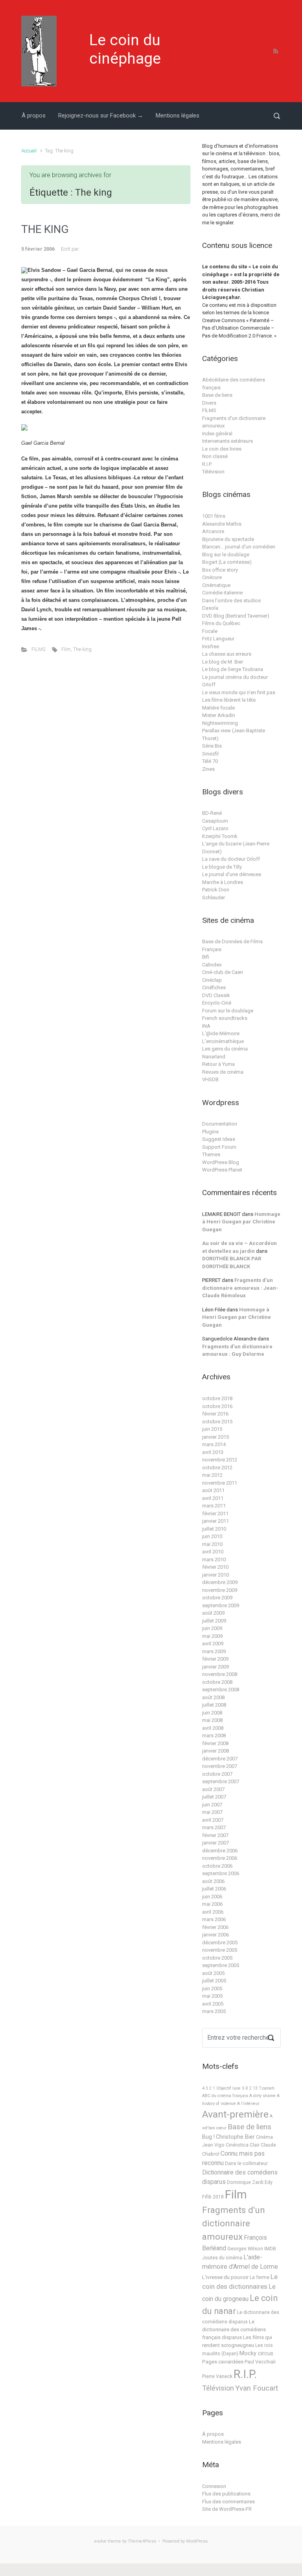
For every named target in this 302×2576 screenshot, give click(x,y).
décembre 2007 (220, 1759)
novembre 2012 (220, 1460)
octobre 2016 (217, 1406)
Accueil (29, 151)
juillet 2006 (214, 1889)
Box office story (220, 570)
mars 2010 (214, 1559)
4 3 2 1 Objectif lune (221, 2088)
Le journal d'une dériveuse (232, 874)
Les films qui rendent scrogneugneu (237, 2341)
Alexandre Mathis (222, 524)
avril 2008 (213, 1728)
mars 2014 (214, 1444)
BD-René (212, 813)
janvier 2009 (215, 1667)
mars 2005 (214, 2011)
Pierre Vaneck (217, 2376)
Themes (211, 1154)
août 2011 (213, 1490)
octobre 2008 (217, 1682)
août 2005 (213, 1973)
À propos (34, 116)
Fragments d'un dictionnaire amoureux (234, 2223)
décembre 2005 (220, 1943)
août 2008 (213, 1697)
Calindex (212, 965)
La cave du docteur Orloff (231, 859)
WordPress (197, 2541)
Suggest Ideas (219, 1139)
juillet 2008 (214, 1705)
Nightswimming (220, 723)
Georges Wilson (245, 2249)
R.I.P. (207, 464)
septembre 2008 (221, 1690)
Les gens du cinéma (225, 1049)
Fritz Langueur (218, 639)
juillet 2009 (214, 1621)
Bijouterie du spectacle (228, 539)
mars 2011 (214, 1506)
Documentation (220, 1124)
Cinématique (216, 585)
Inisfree (211, 646)
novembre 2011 (220, 1483)
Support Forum (219, 1147)
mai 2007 (212, 1812)
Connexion (214, 2486)
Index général (217, 434)
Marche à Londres (223, 882)
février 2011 (215, 1514)
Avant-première (235, 2114)
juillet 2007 (214, 1797)
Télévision (213, 472)
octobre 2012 (217, 1468)
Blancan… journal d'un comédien (239, 547)
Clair (255, 2145)
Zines (208, 769)
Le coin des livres (222, 449)
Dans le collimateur (246, 2163)
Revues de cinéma (223, 1072)
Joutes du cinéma (222, 2258)
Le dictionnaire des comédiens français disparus (234, 2329)
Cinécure (212, 577)
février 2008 (215, 1743)
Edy (269, 2182)
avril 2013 (213, 1452)
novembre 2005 (220, 1950)
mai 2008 (212, 1720)
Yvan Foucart (257, 2388)
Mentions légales (178, 116)
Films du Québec (221, 623)
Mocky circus (256, 2353)
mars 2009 (214, 1651)
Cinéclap (212, 980)
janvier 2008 (215, 1751)
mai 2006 (212, 1904)
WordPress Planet (222, 1170)
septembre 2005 (221, 1965)
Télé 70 (210, 761)
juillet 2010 (214, 1529)
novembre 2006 (220, 1858)
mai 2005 (212, 1996)
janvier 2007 (215, 1843)
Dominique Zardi (245, 2182)
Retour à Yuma (218, 1064)
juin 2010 (212, 1536)
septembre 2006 (221, 1873)
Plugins (210, 1132)
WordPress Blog (221, 1162)
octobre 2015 (217, 1422)
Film (66, 649)
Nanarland (214, 1057)
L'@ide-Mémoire (221, 1033)
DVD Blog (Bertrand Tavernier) (236, 616)
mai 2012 (212, 1475)
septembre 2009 (221, 1605)
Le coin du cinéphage (125, 49)
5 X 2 (247, 2088)
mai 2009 (212, 1636)
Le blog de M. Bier (223, 662)
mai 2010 (212, 1544)
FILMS (38, 649)
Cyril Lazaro (215, 828)
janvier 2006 (215, 1935)
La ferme (260, 2277)
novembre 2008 (220, 1674)
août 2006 (213, 1881)
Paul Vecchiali (260, 2362)
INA (206, 1026)
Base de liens (217, 395)
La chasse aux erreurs (227, 654)
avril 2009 (213, 1644)
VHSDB (210, 1079)
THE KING (45, 229)
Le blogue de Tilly (222, 867)
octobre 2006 (217, 1866)
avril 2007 (213, 1820)
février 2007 (215, 1835)
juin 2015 (212, 1429)
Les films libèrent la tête (229, 700)
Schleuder (214, 897)
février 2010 (215, 1567)
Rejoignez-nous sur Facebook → (101, 116)
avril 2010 (213, 1552)
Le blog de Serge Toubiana (233, 669)
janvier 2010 (215, 1575)
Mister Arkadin (219, 715)
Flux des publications (226, 2494)
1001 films (214, 516)
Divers (209, 403)
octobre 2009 (217, 1598)
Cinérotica (237, 2145)
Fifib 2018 (213, 2197)
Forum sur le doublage (228, 1011)
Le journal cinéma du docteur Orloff (235, 681)
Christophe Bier (235, 2137)
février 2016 (215, 1414)
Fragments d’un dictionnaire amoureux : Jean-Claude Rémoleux (240, 1288)
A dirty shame (262, 2096)
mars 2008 (214, 1735)
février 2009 (215, 1659)
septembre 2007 (221, 1781)
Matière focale (218, 708)
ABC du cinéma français (225, 2096)
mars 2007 (214, 1827)
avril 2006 (213, 1912)
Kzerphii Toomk (220, 836)
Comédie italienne (222, 593)
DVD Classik (216, 995)
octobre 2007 (217, 1774)
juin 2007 (212, 1805)
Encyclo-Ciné (217, 1003)
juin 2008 (212, 1713)
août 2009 (213, 1613)
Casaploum (215, 821)
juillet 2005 (214, 1981)
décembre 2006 (220, 1851)
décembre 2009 (220, 1582)
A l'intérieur (248, 2104)
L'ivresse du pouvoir (225, 2277)
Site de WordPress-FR (227, 2509)
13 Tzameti (264, 2088)
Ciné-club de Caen (223, 972)
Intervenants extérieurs (227, 441)
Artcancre (213, 531)
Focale (210, 631)
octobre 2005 (217, 1958)
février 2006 (215, 1927)
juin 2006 (212, 1897)
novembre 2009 (220, 1590)
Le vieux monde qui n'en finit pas (239, 692)
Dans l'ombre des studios (231, 600)
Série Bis (212, 746)
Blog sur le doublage (226, 555)
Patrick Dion (216, 890)
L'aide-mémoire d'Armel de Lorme (240, 2262)
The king (82, 649)
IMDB (270, 2249)
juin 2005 (212, 1988)
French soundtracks (225, 1018)
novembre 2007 (220, 1766)
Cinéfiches (214, 987)
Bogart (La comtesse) (227, 562)
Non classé (215, 456)
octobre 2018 (217, 1398)
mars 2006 (214, 1919)
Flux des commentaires (228, 2502)
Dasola (210, 608)
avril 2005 (213, 2004)
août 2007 (213, 1789)
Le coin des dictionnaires (240, 2282)
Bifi (206, 957)
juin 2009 (212, 1628)
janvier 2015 (215, 1437)
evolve (100, 2541)
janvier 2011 (215, 1521)
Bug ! (208, 2137)
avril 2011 (213, 1498)
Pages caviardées (223, 2362)
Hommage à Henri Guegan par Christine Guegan (241, 1222)
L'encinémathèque (223, 1041)
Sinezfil (210, 754)
